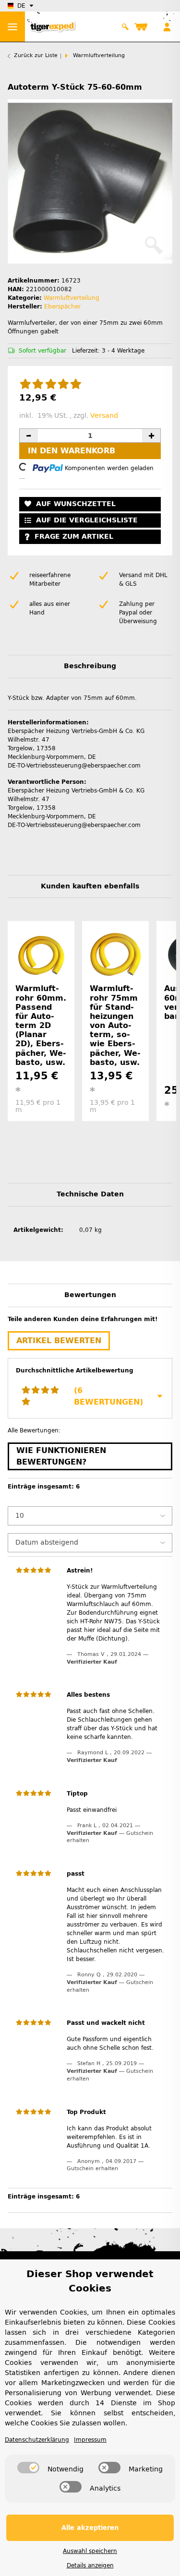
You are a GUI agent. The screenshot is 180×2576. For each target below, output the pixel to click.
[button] (125, 27)
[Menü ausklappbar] (12, 27)
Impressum (90, 2440)
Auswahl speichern (90, 2551)
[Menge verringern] (29, 436)
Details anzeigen (90, 2565)
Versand (104, 416)
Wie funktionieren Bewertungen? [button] (61, 1456)
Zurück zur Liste (36, 55)
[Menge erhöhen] (151, 436)
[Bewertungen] (51, 385)
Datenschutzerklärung (37, 2440)
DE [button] (21, 6)
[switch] (28, 2468)
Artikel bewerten (59, 1341)
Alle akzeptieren (90, 2528)
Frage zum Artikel (74, 537)
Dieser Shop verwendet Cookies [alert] (90, 2281)
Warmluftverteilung (72, 298)
